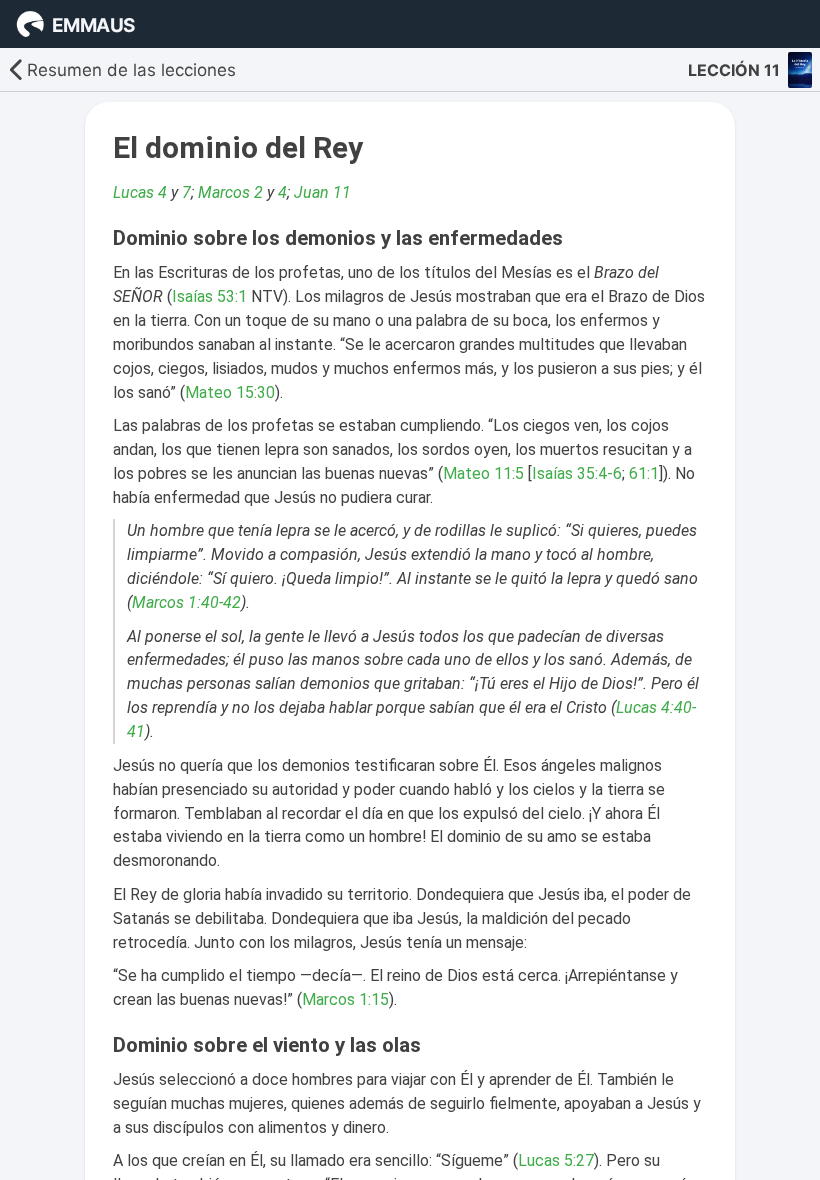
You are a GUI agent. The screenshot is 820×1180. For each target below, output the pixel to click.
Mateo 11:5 (483, 473)
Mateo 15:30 (230, 392)
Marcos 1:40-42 (186, 602)
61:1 (644, 473)
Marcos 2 (230, 192)
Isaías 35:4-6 (577, 473)
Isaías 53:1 (209, 296)
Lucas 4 (140, 192)
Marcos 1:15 (345, 999)
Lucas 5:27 (556, 1160)
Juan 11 (322, 192)
